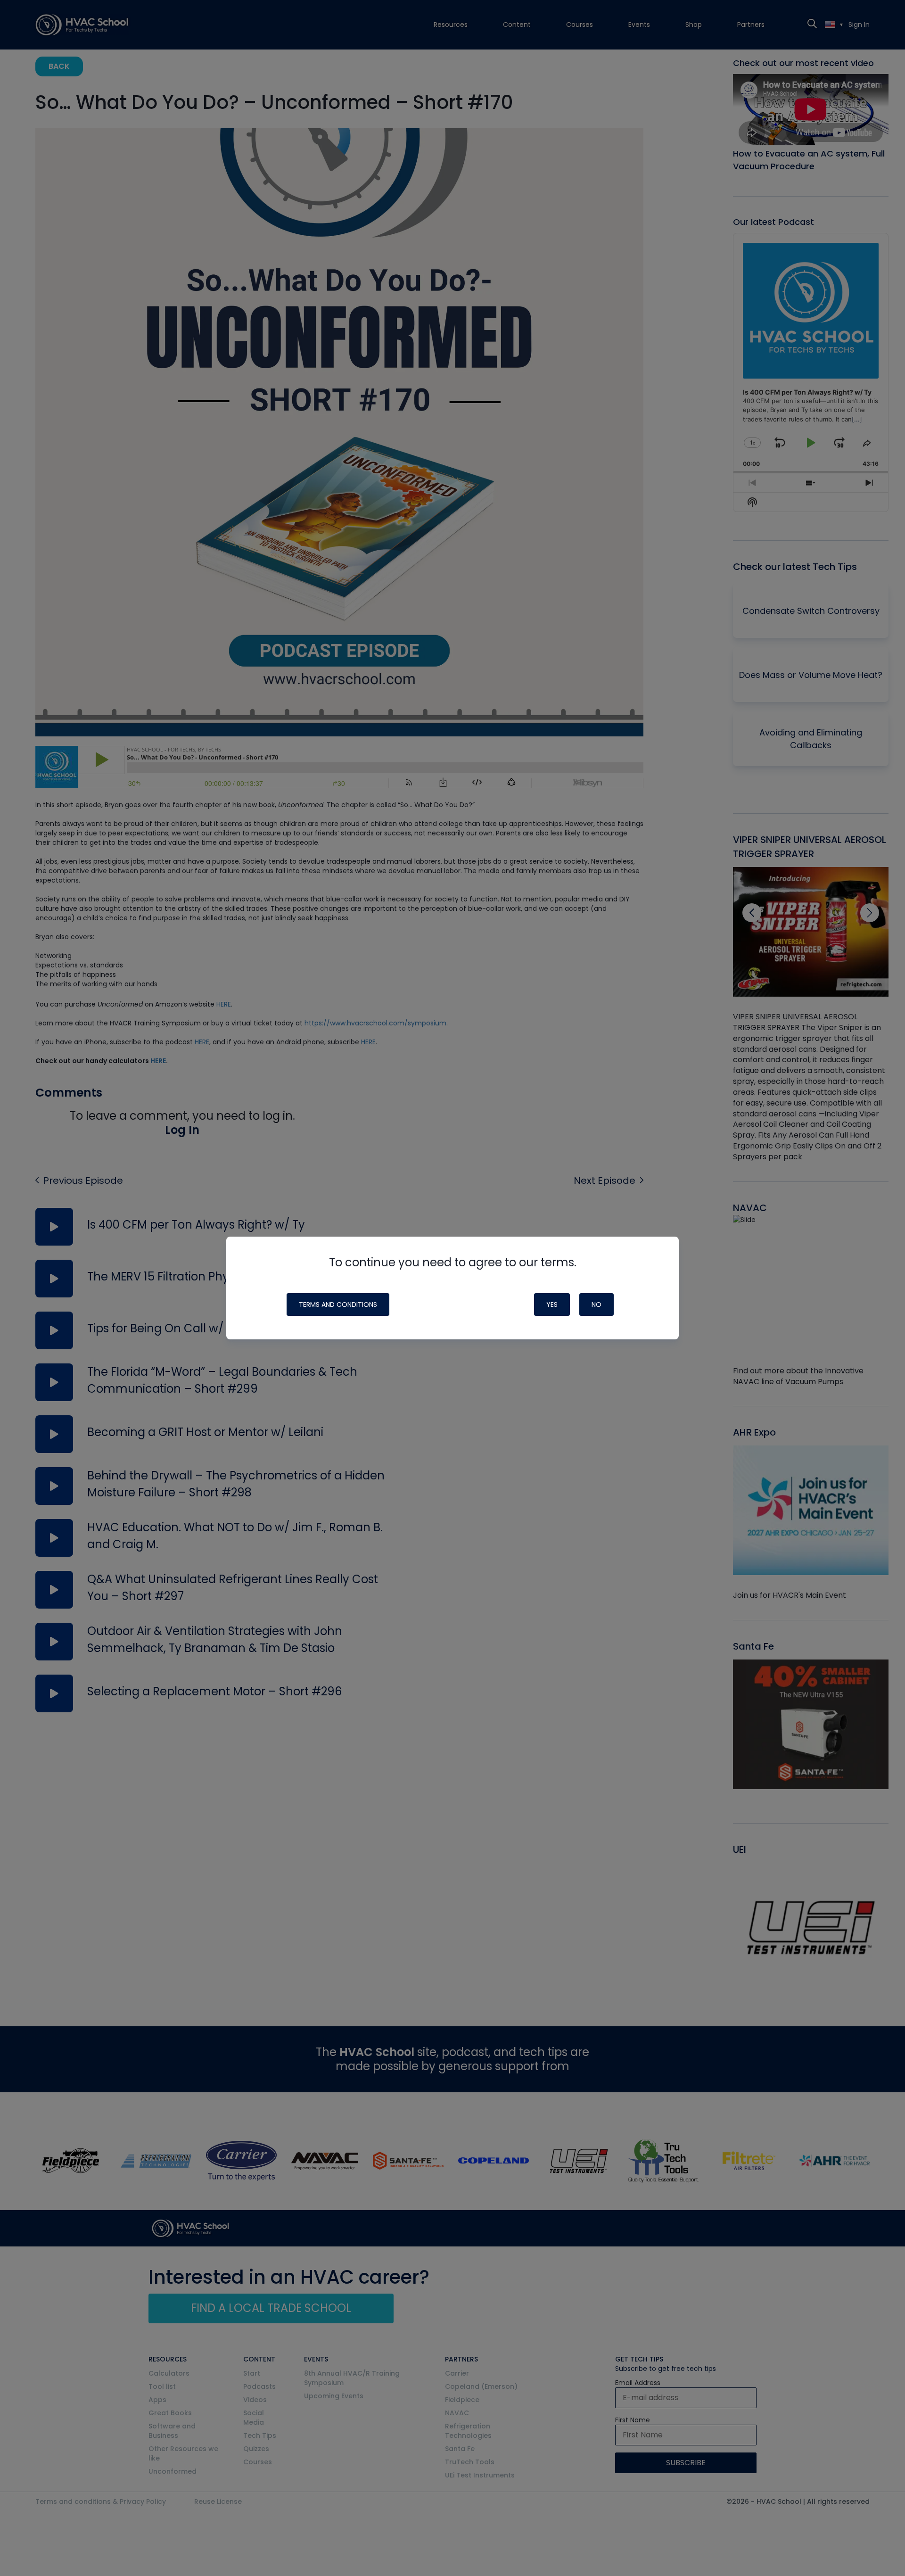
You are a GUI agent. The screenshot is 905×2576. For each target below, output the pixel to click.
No (596, 1305)
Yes (552, 1305)
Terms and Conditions (338, 1305)
